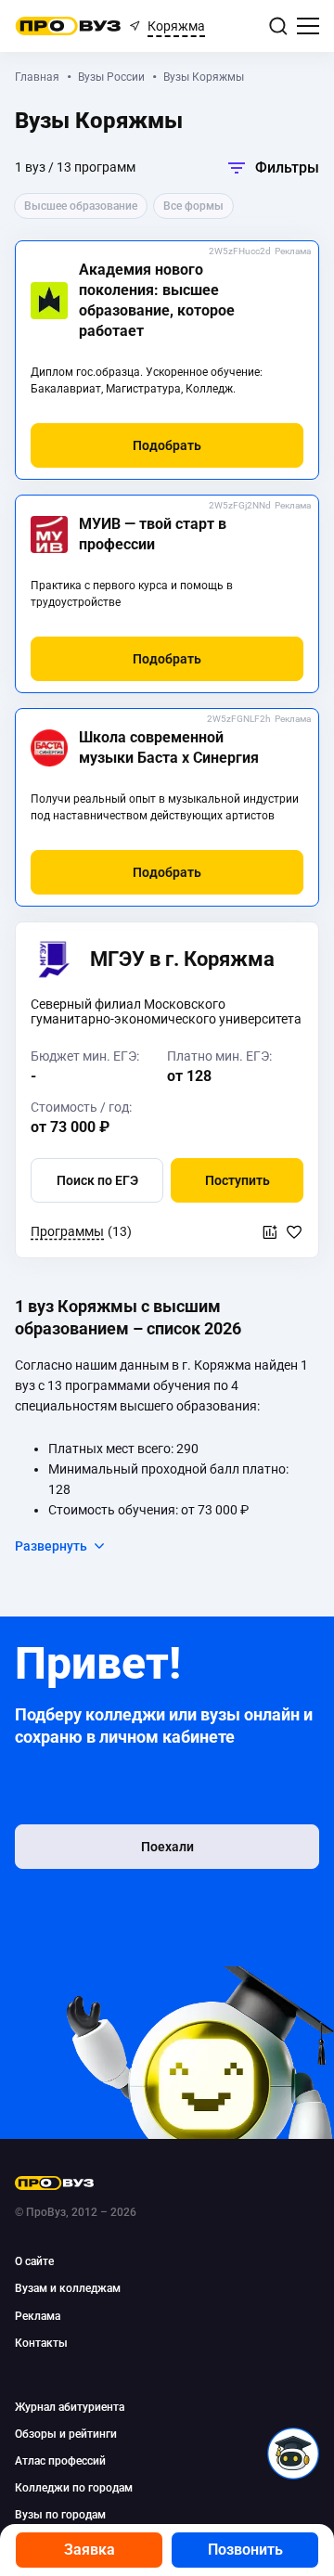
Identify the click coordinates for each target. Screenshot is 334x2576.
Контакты (41, 2343)
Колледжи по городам (74, 2488)
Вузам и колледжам (68, 2288)
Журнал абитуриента (70, 2407)
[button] (167, 445)
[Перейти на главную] (68, 26)
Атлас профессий (60, 2461)
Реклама (293, 251)
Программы (67, 1231)
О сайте (34, 2261)
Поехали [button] (167, 1847)
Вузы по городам (60, 2515)
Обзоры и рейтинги (66, 2434)
